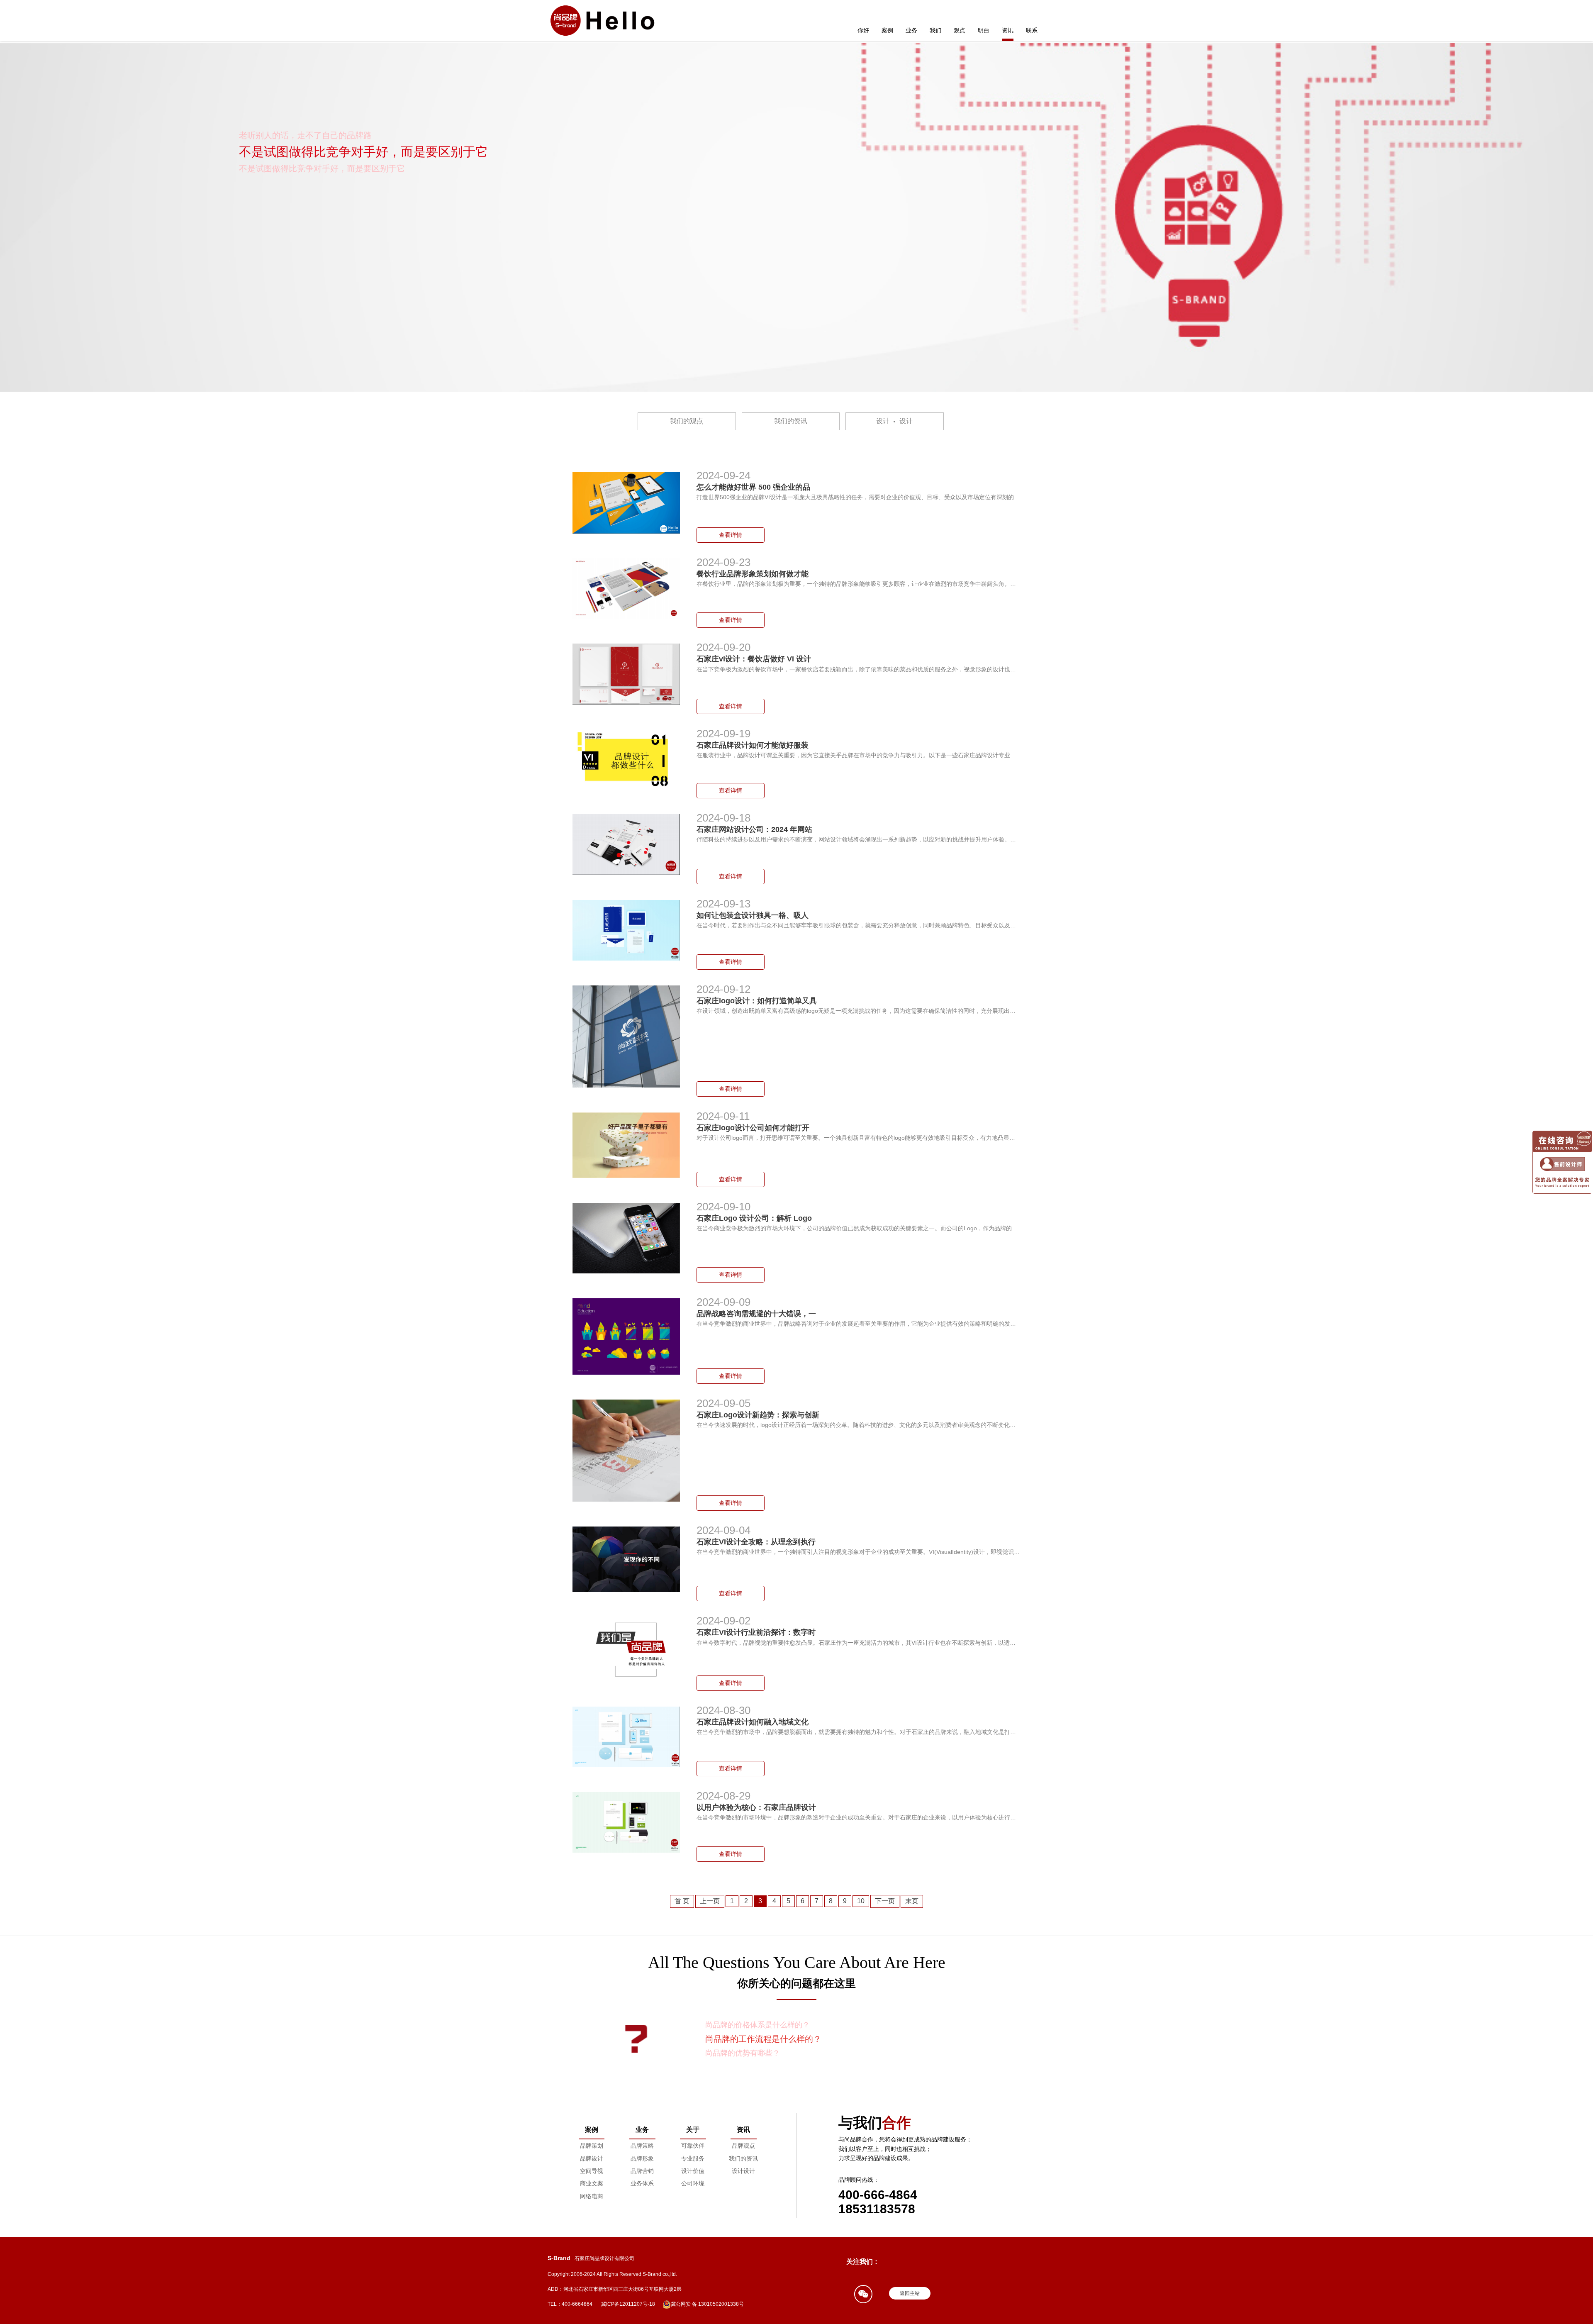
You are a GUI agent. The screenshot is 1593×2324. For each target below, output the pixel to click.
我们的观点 (687, 421)
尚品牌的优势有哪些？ (747, 2039)
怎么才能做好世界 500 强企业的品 (753, 487)
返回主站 (910, 2293)
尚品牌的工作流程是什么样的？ (758, 2025)
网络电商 (592, 2196)
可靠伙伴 (693, 2146)
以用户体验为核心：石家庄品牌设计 (756, 1807)
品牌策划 (592, 2146)
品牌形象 (642, 2158)
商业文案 (592, 2183)
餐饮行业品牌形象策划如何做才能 (753, 574)
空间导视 (592, 2171)
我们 (935, 30)
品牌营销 (642, 2171)
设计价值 (693, 2171)
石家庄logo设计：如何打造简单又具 (757, 1001)
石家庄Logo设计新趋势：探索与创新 (758, 1415)
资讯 (1008, 30)
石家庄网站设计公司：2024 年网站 (754, 829)
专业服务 (693, 2158)
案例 (887, 30)
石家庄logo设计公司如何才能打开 (753, 1128)
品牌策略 (642, 2146)
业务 (911, 30)
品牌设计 (592, 2158)
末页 (912, 1901)
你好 (863, 30)
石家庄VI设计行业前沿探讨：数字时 (756, 1632)
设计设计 (894, 421)
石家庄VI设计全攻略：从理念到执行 (756, 1542)
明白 (984, 30)
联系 (1032, 30)
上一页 (710, 1901)
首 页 (682, 1901)
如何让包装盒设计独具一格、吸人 (753, 915)
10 (861, 1901)
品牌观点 (743, 2146)
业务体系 (642, 2183)
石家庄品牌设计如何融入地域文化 (753, 1722)
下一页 (885, 1901)
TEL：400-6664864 (570, 2304)
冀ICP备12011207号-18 (628, 2304)
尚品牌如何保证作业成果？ (750, 2053)
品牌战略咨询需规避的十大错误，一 (756, 1314)
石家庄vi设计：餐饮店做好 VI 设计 (754, 659)
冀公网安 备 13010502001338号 (707, 2304)
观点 (960, 30)
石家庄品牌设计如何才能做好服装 (753, 745)
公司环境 (693, 2183)
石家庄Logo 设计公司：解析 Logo (755, 1218)
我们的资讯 (791, 421)
